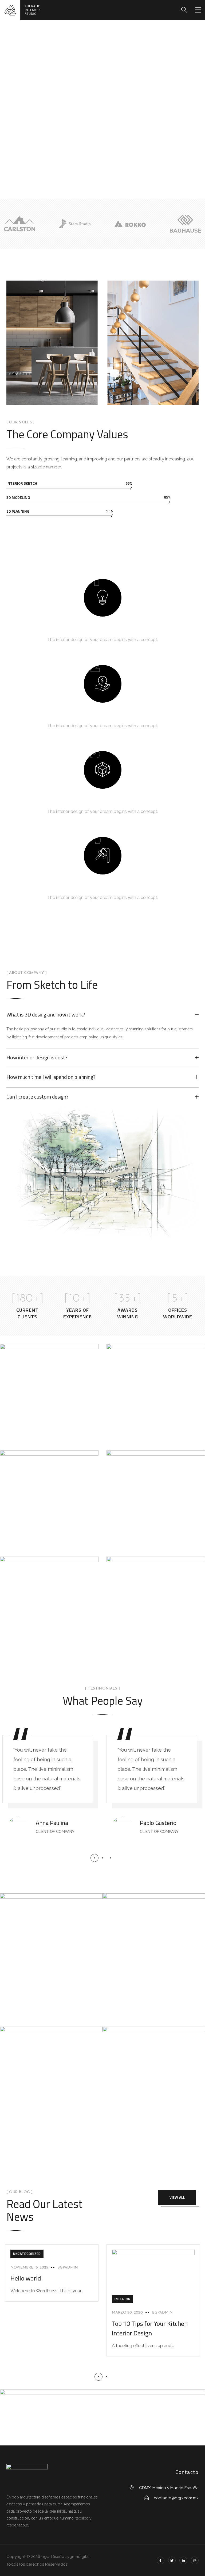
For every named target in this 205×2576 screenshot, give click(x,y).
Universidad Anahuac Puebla (42, 1434)
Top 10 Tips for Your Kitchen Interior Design (150, 2328)
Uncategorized (27, 2254)
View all (177, 2197)
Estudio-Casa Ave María (152, 1435)
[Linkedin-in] (183, 2560)
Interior (123, 2299)
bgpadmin (68, 2268)
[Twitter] (172, 2560)
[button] (94, 1858)
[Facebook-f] (161, 2560)
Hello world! (27, 2278)
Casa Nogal (135, 1541)
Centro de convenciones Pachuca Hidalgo (152, 1646)
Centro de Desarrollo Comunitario (41, 1540)
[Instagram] (195, 2560)
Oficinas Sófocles (36, 1647)
